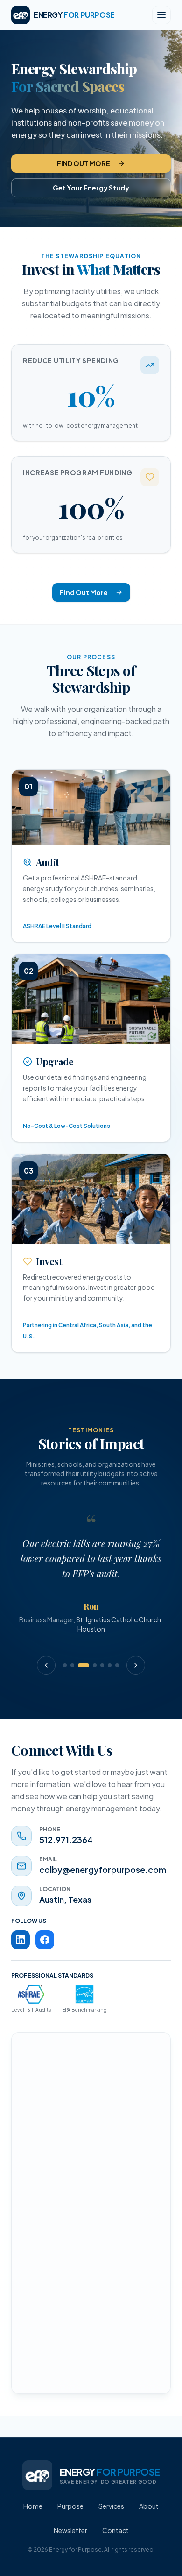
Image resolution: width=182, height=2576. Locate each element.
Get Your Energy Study (91, 188)
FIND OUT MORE (84, 163)
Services (111, 2506)
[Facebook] (45, 1940)
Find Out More (84, 592)
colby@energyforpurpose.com (103, 1869)
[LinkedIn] (21, 1940)
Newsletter (70, 2530)
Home (33, 2506)
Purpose (70, 2506)
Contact (115, 2530)
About (149, 2506)
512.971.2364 (66, 1840)
